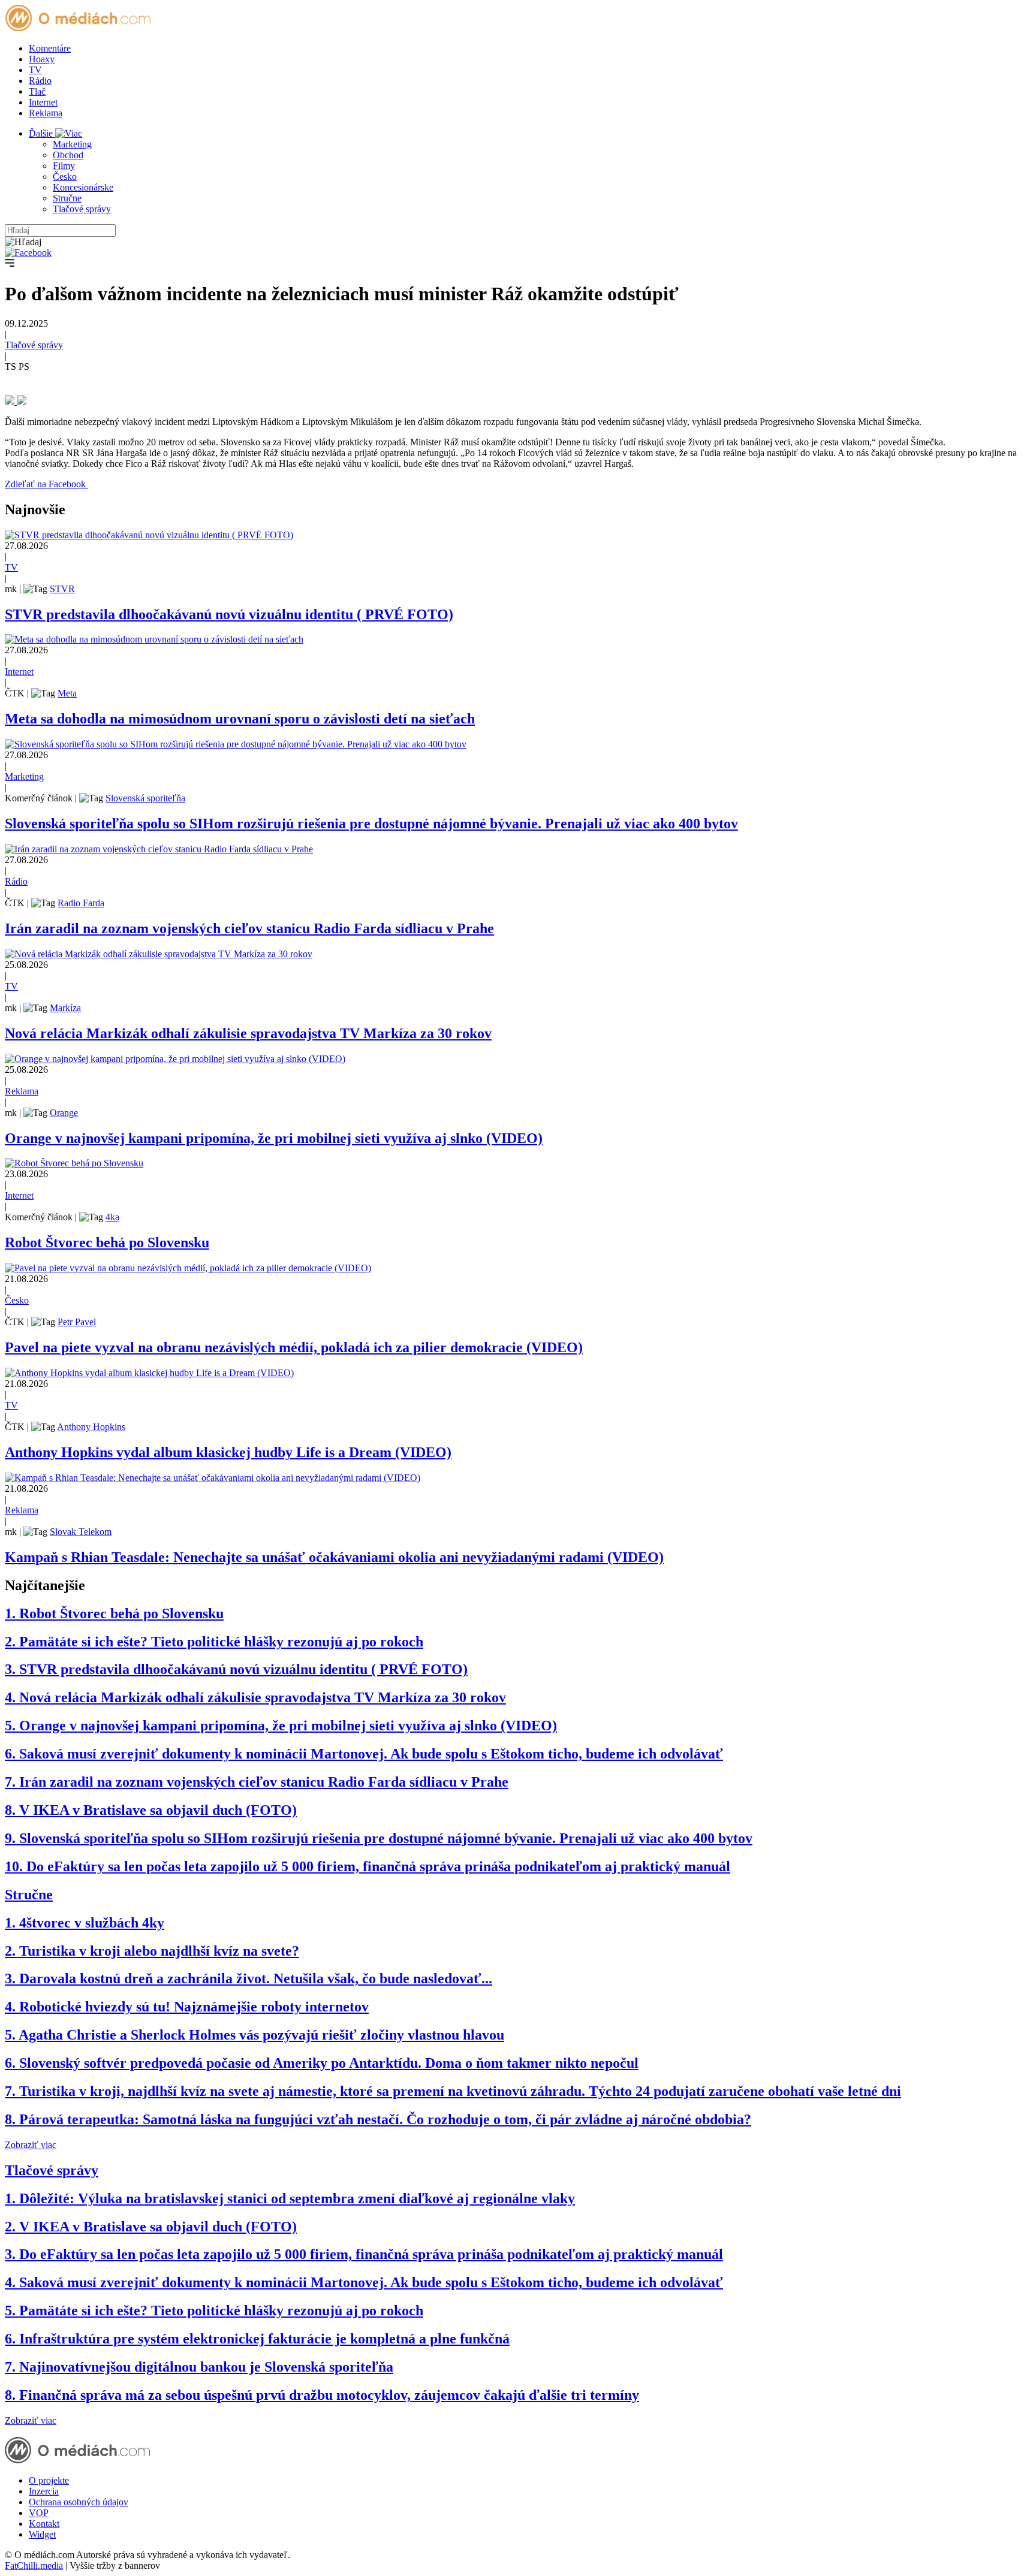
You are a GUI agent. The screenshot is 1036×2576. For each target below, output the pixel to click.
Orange (64, 1113)
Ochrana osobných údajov (79, 2502)
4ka (112, 1217)
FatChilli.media (34, 2566)
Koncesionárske (83, 187)
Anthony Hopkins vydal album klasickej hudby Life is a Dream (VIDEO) (228, 1452)
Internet (43, 102)
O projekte (49, 2480)
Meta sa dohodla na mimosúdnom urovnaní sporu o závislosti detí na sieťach (240, 719)
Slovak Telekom (81, 1532)
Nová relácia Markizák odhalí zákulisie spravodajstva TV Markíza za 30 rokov (248, 1033)
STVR (62, 589)
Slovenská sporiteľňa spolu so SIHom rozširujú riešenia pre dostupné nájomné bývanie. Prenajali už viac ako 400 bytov (371, 824)
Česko (65, 177)
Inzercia (44, 2491)
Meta (67, 693)
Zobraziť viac (31, 2145)
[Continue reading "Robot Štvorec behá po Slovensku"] (74, 1163)
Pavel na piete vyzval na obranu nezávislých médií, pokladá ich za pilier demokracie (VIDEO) (294, 1347)
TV (35, 70)
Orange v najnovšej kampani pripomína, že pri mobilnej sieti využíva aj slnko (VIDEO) (274, 1138)
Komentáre (50, 48)
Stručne (67, 198)
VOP (39, 2513)
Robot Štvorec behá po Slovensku (107, 1242)
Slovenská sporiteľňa (145, 798)
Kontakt (44, 2524)
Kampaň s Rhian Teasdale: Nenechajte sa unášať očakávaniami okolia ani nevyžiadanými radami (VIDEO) (334, 1557)
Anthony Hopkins (91, 1427)
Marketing (72, 144)
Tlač (37, 91)
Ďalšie (42, 133)
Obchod (68, 155)
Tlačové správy (82, 209)
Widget (42, 2534)
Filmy (64, 166)
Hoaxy (42, 59)
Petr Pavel (77, 1322)
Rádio (40, 81)
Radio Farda (81, 903)
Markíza (65, 1008)
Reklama (46, 113)
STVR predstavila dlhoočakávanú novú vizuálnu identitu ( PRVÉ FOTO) (229, 614)
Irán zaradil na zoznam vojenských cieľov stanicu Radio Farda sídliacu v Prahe (249, 928)
